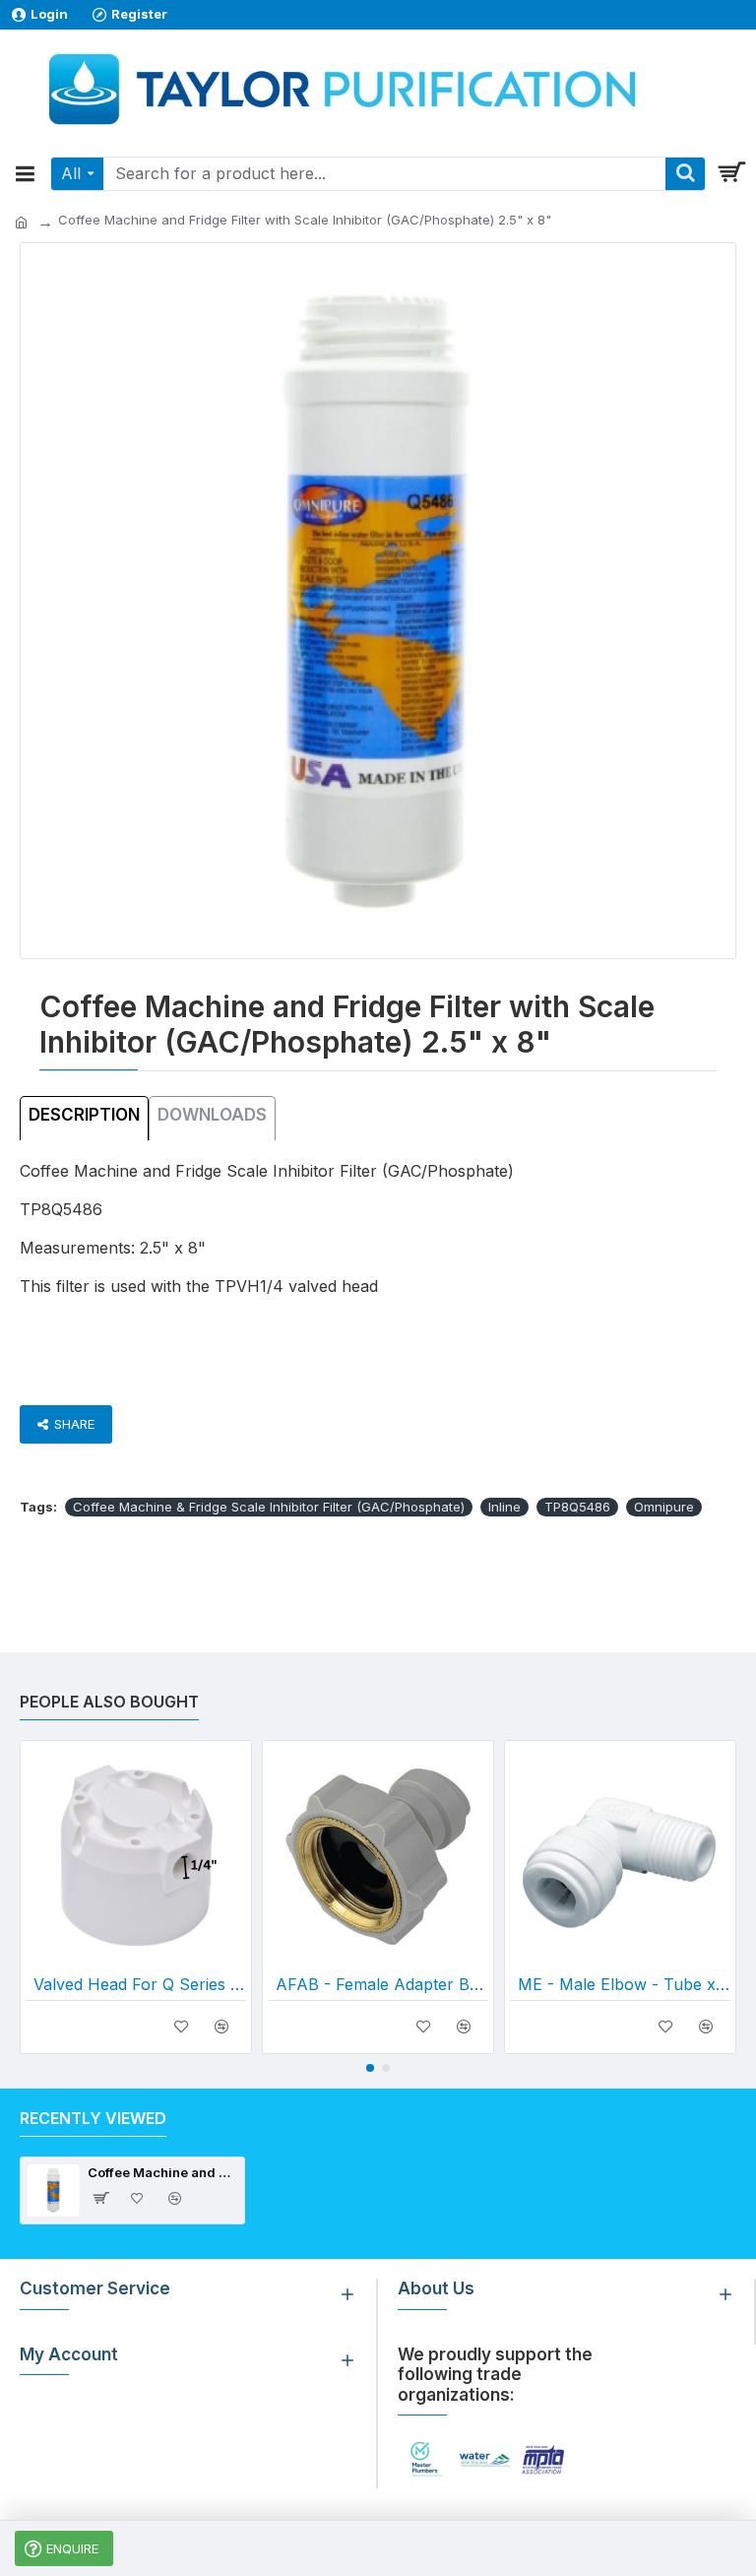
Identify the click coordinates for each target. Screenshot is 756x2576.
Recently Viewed (93, 2118)
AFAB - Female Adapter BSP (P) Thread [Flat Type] (382, 1984)
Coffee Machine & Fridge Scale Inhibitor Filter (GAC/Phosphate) (269, 1507)
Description (84, 1115)
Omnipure (664, 1507)
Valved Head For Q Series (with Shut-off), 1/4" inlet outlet (140, 1984)
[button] (370, 2068)
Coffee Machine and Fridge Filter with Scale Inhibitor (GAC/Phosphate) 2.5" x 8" (162, 2172)
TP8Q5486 (577, 1507)
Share (74, 1424)
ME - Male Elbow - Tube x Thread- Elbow (624, 1984)
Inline (504, 1507)
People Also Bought (109, 1702)
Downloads (212, 1115)
